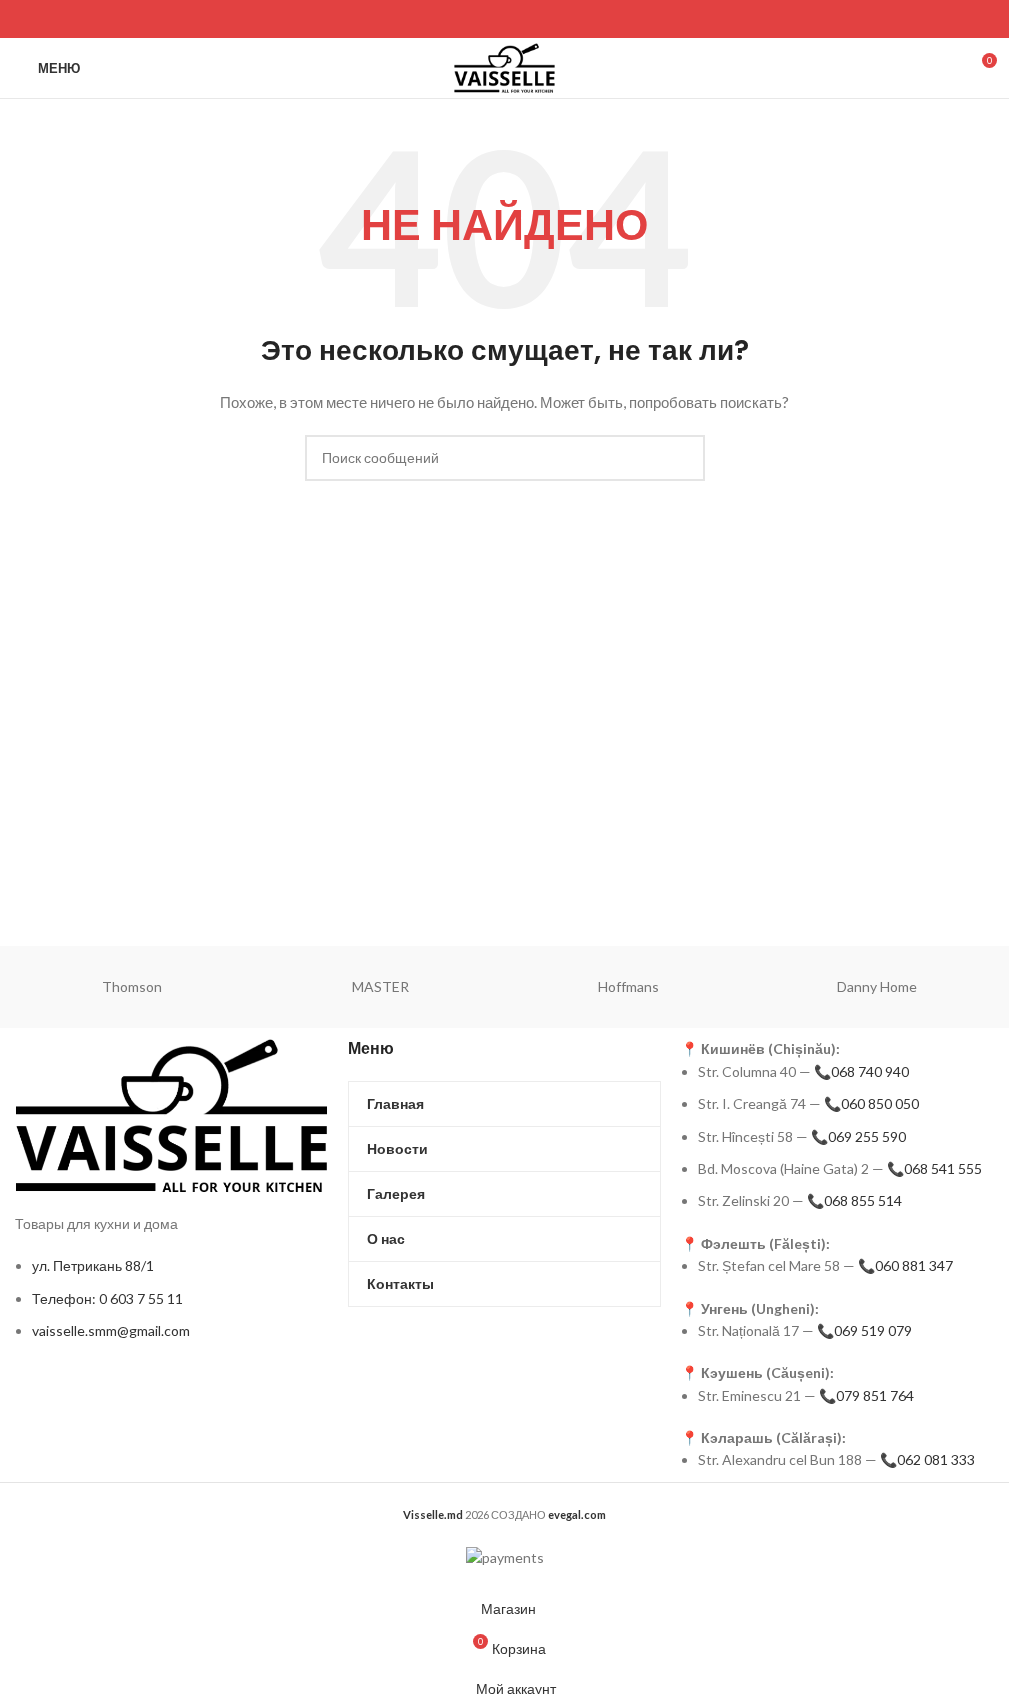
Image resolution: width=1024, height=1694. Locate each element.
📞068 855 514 (854, 1200)
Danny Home (877, 986)
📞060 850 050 (871, 1103)
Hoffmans (628, 986)
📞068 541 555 (934, 1168)
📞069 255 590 (858, 1136)
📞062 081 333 (927, 1459)
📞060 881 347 (905, 1265)
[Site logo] (504, 66)
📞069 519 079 (864, 1330)
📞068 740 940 (861, 1071)
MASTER (380, 986)
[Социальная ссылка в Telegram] (78, 19)
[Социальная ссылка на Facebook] (27, 19)
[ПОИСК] (682, 458)
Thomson (132, 986)
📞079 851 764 (866, 1395)
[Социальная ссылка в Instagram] (52, 19)
